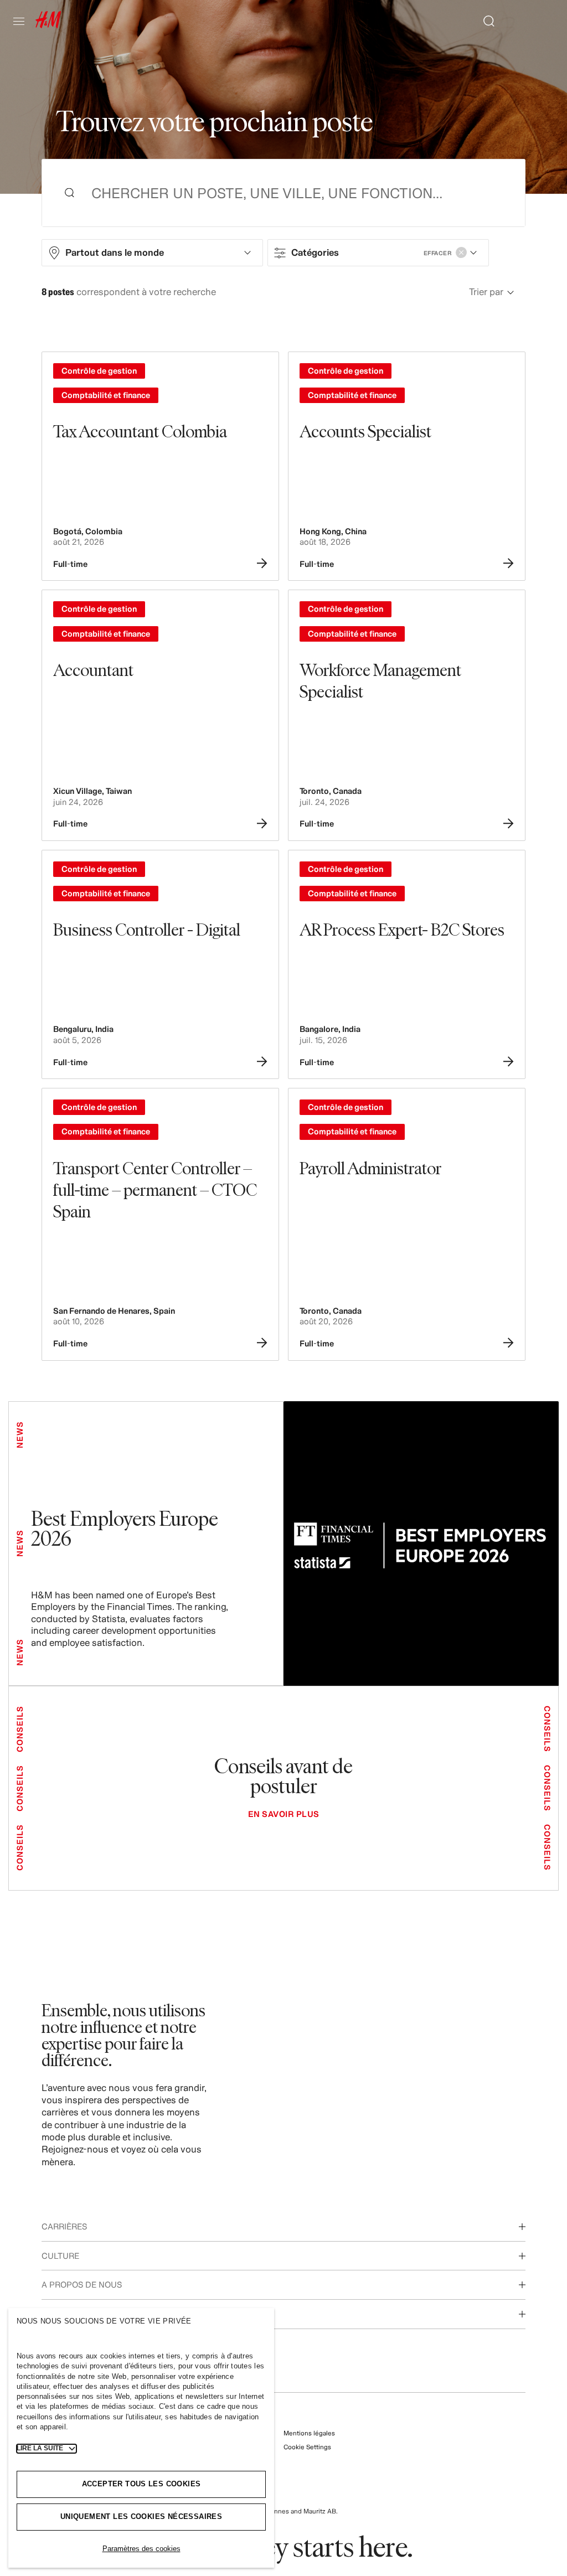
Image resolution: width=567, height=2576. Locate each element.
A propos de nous (82, 2285)
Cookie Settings (307, 2447)
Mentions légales (309, 2433)
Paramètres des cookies (141, 2549)
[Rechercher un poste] (484, 21)
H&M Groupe (69, 2314)
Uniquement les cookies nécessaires (141, 2516)
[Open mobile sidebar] (23, 21)
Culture (60, 2256)
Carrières (64, 2226)
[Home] (48, 25)
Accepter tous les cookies (141, 2484)
